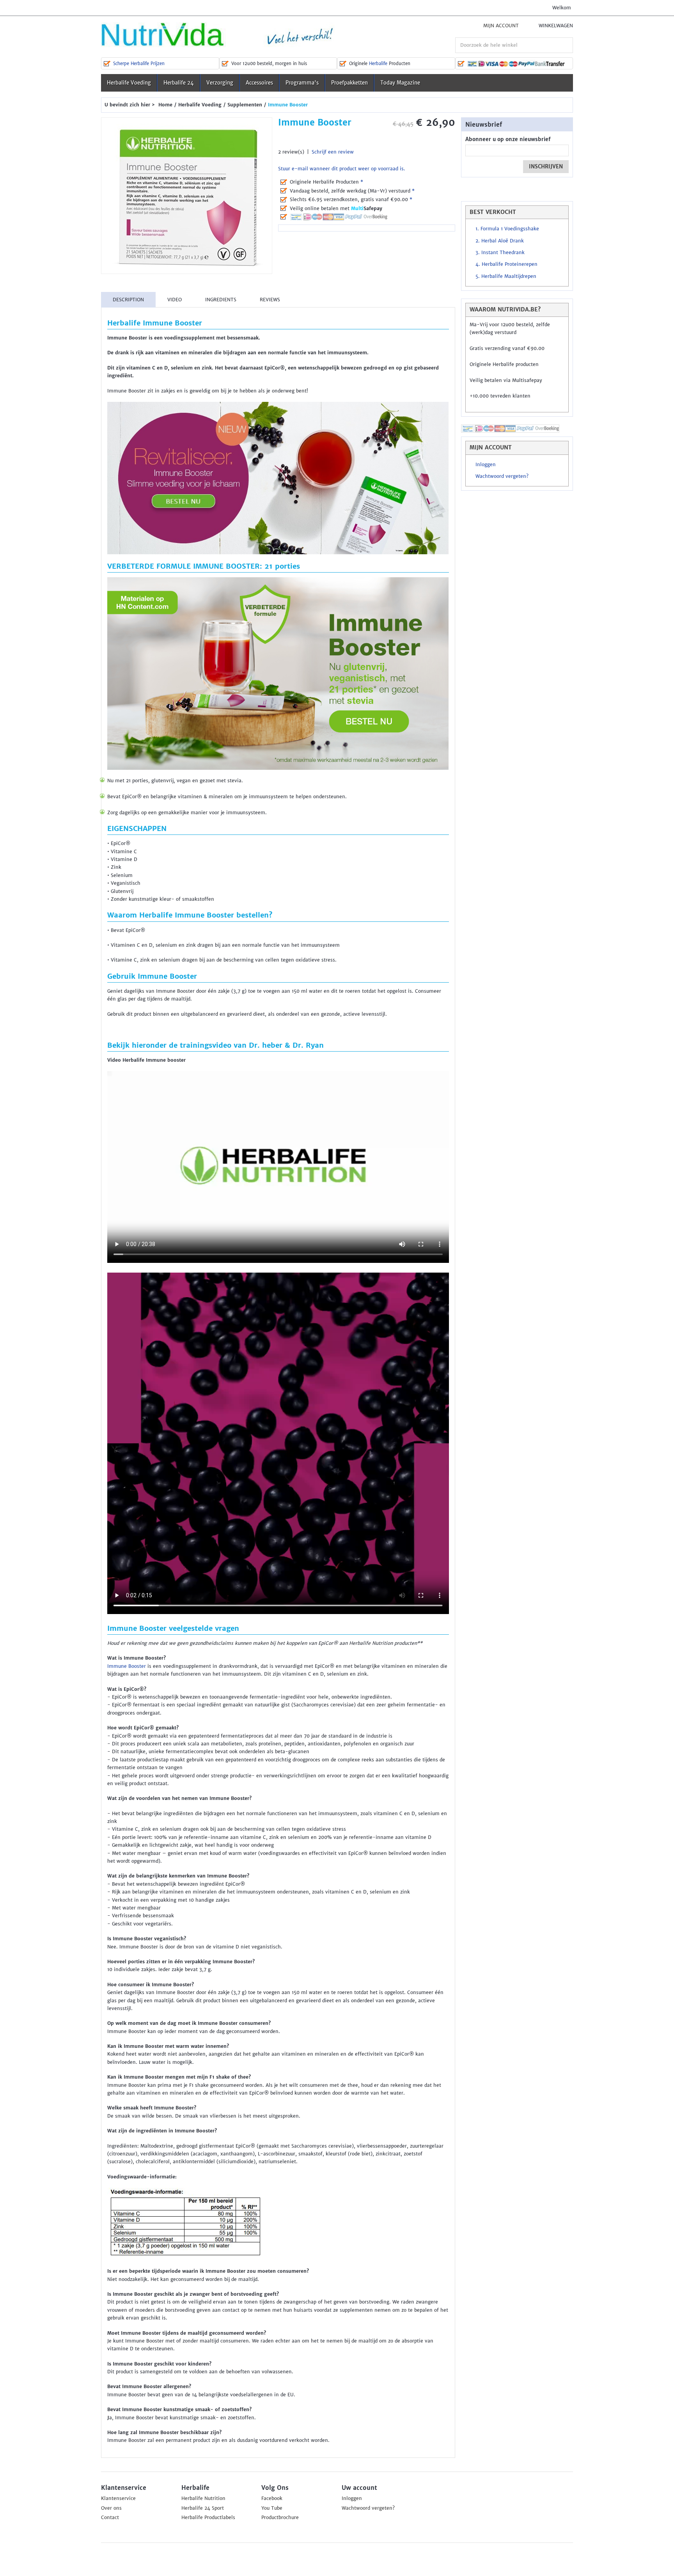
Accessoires (259, 83)
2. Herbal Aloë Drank (500, 241)
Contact (110, 2518)
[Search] (565, 45)
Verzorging (220, 83)
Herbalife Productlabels (208, 2518)
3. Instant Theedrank (500, 253)
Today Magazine (400, 83)
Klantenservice (118, 2498)
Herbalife (378, 64)
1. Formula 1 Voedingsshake (507, 229)
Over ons (111, 2508)
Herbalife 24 (179, 83)
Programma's (302, 83)
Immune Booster (127, 1666)
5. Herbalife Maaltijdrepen (506, 276)
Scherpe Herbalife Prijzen (139, 64)
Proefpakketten (349, 83)
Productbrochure (280, 2518)
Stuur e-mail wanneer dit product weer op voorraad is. (342, 169)
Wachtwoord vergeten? (502, 476)
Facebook (272, 2498)
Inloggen (486, 465)
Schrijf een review (333, 152)
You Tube (272, 2508)
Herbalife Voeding (129, 83)
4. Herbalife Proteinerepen (506, 264)
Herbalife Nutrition (203, 2498)
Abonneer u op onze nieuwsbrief (508, 139)
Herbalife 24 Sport (203, 2508)
